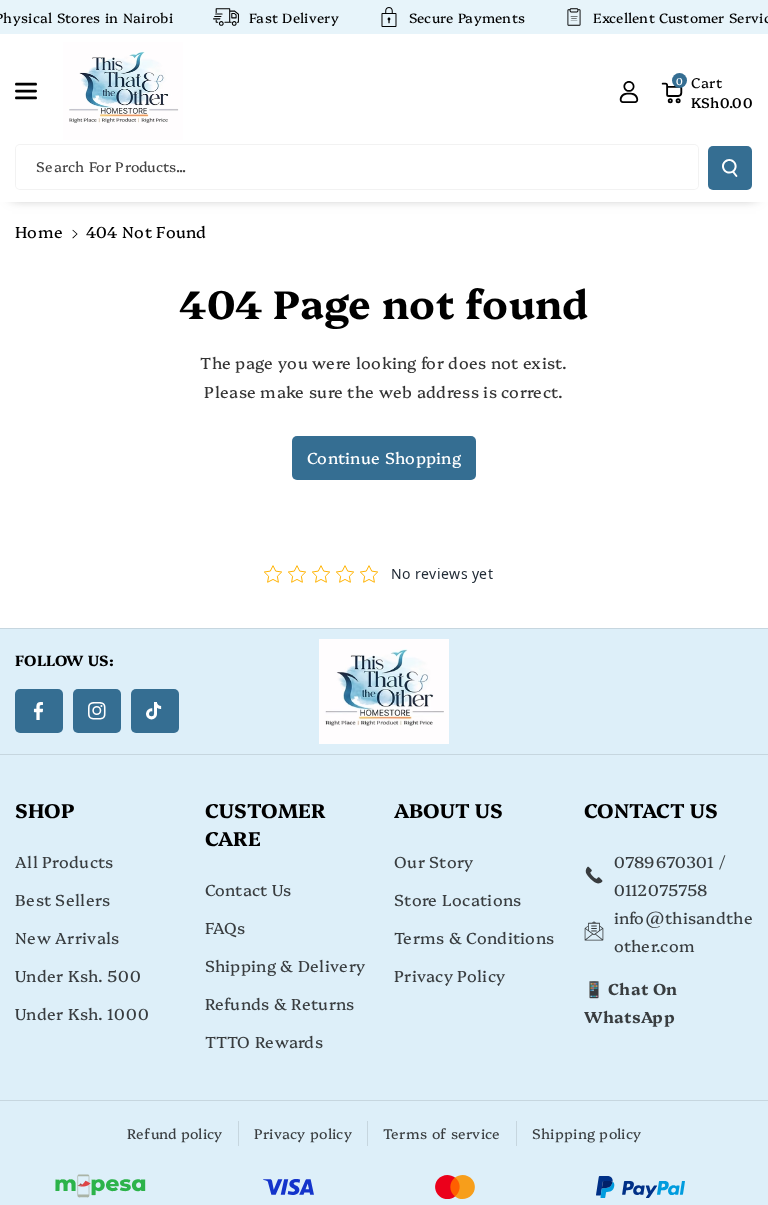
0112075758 (661, 889)
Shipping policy (587, 1133)
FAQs (225, 927)
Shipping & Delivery (285, 965)
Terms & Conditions (474, 937)
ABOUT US (448, 809)
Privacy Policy (449, 975)
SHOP (45, 809)
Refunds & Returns (280, 1003)
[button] (37, 91)
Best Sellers (63, 899)
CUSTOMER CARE (265, 823)
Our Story (434, 861)
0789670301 (664, 861)
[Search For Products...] (730, 168)
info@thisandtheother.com (684, 931)
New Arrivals (67, 937)
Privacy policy (303, 1133)
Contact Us (248, 889)
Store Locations (458, 899)
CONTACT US (651, 809)
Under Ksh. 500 (78, 975)
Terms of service (442, 1133)
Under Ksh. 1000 (82, 1013)
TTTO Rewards (264, 1041)
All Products (64, 861)
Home (39, 231)
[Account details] (629, 91)
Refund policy (175, 1133)
